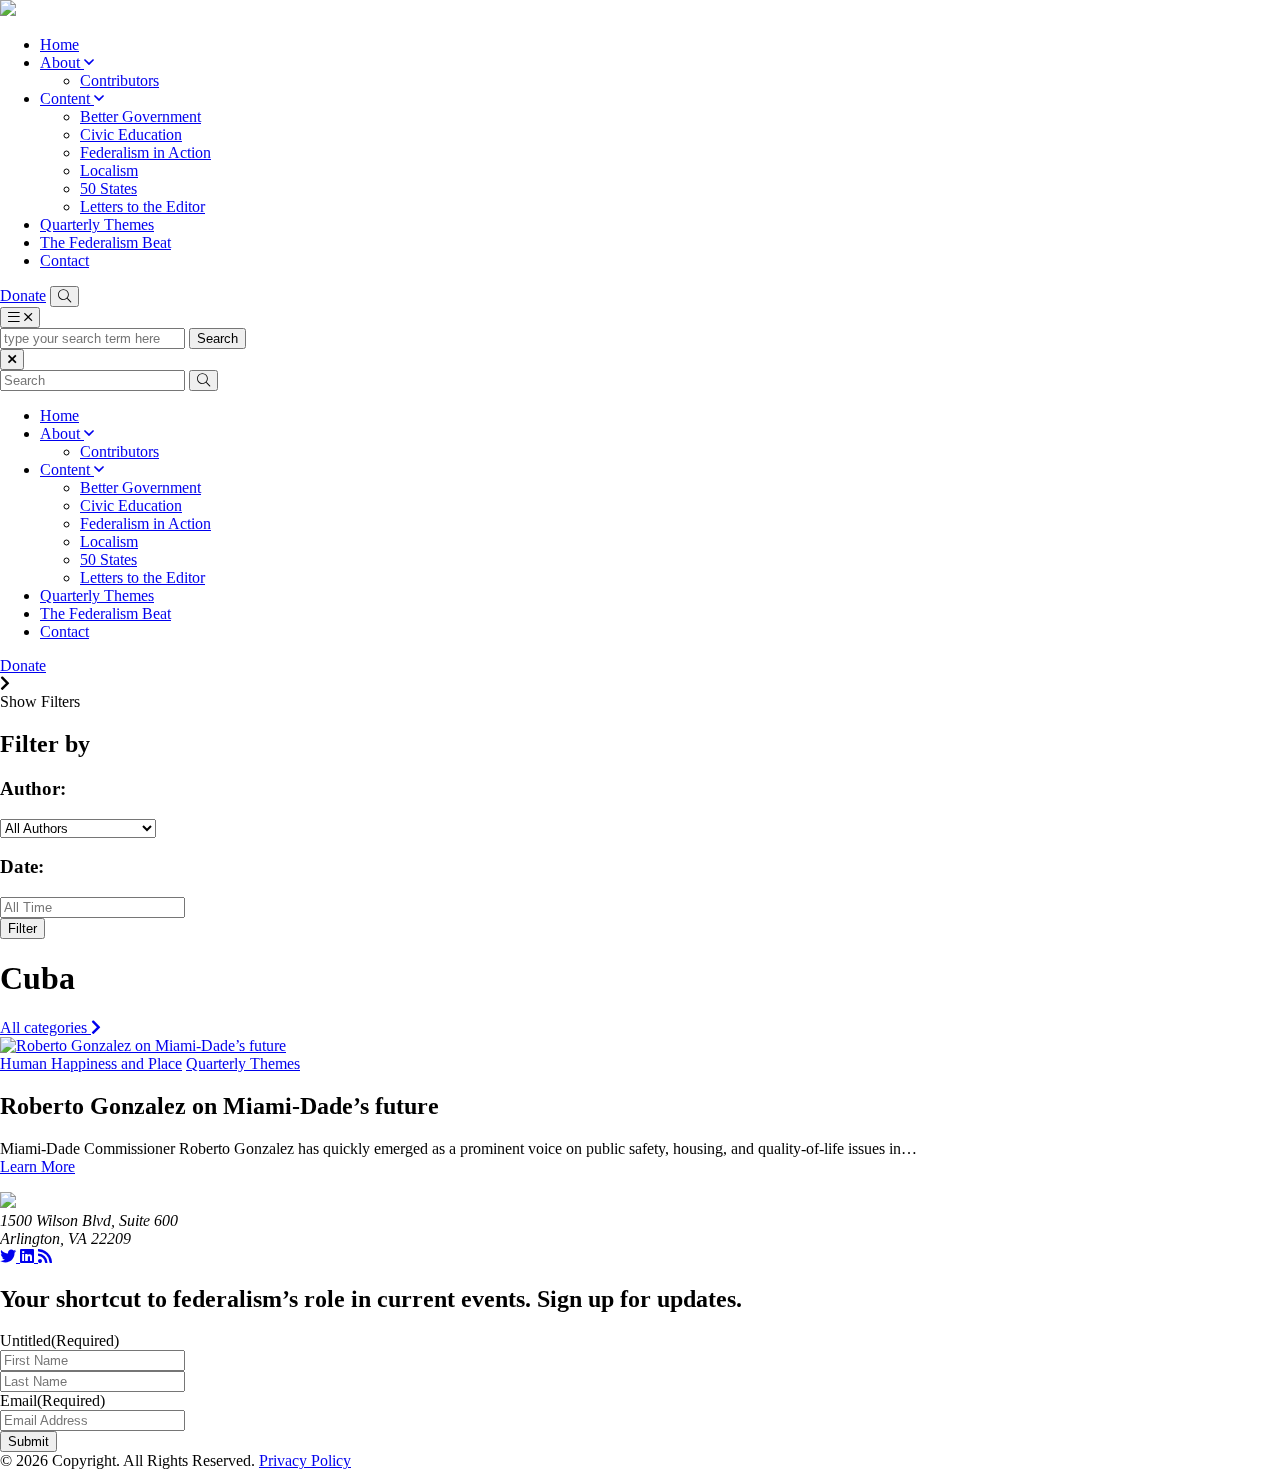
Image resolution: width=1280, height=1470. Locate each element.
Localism (109, 170)
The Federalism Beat (105, 242)
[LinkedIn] (29, 1256)
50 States (108, 188)
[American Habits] (8, 10)
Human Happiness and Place (91, 1063)
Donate (23, 295)
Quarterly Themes (97, 224)
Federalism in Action (145, 152)
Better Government (140, 116)
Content (67, 98)
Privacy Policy (305, 1460)
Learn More (37, 1166)
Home (59, 44)
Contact (64, 260)
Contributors (119, 80)
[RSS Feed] (45, 1256)
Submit (28, 1441)
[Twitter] (10, 1256)
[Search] (64, 296)
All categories (45, 1027)
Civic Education (131, 134)
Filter (22, 928)
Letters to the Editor (142, 206)
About (62, 62)
